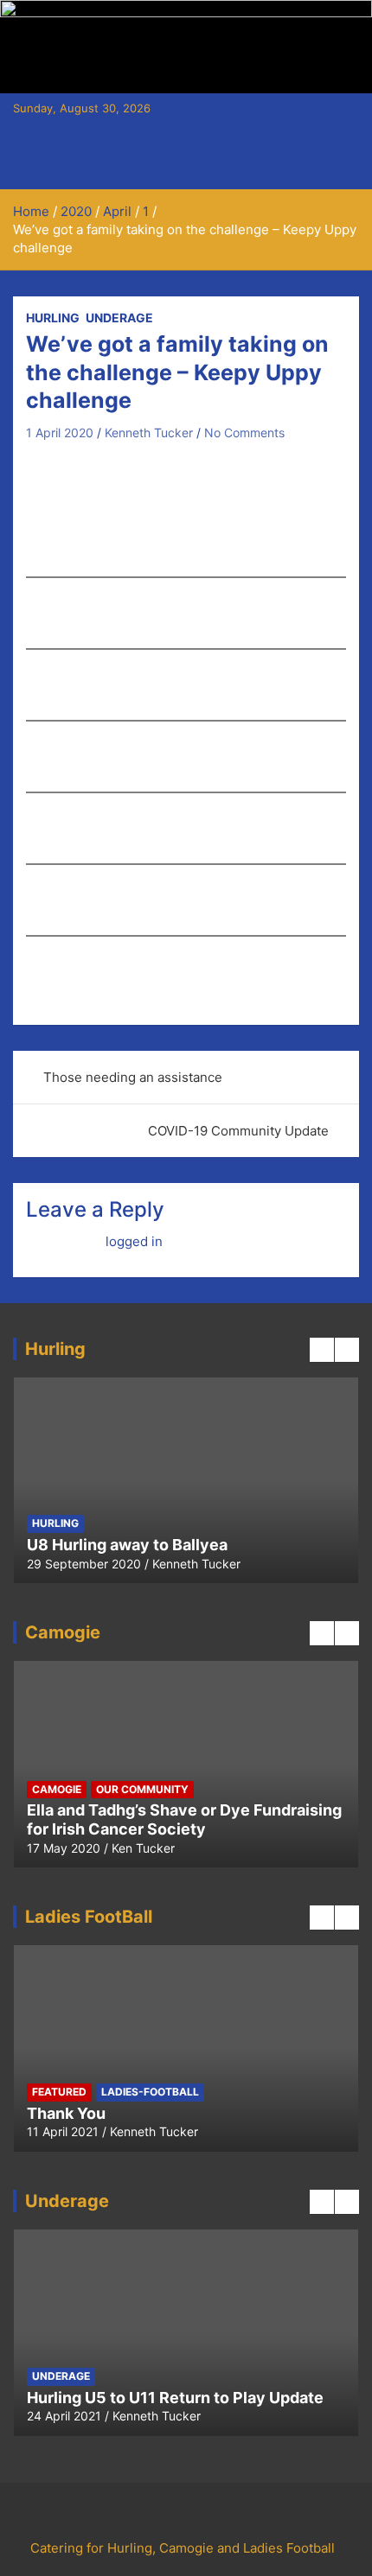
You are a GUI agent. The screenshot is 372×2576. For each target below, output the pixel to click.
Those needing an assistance (133, 1077)
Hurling (53, 318)
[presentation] (322, 1350)
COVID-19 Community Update (238, 1131)
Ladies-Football (302, 1523)
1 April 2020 (60, 433)
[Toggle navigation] (35, 169)
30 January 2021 (102, 1564)
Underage (119, 318)
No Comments (244, 433)
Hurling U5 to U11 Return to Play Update (175, 2398)
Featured (150, 1523)
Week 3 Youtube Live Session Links (187, 1545)
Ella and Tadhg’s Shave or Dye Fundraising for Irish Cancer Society (184, 1819)
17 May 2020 (64, 1848)
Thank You (66, 2113)
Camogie (83, 1523)
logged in (134, 1241)
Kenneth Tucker (149, 433)
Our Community (142, 1789)
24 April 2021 (64, 2416)
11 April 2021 (63, 2131)
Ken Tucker (143, 1848)
